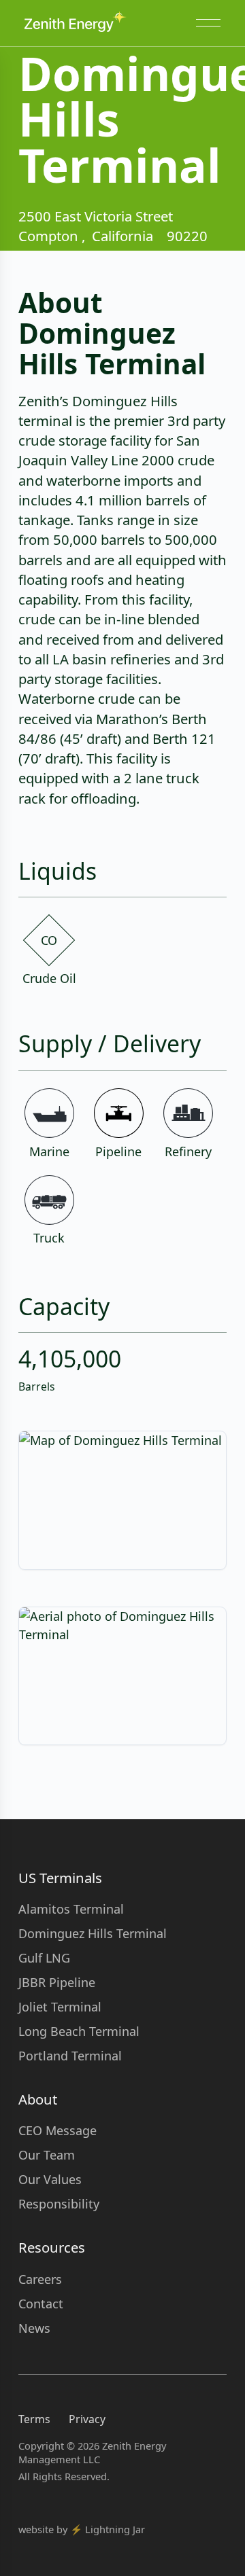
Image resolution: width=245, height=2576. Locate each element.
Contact (41, 2304)
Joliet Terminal (60, 2007)
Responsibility (59, 2204)
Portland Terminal (70, 2056)
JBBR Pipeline (57, 1982)
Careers (40, 2279)
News (34, 2328)
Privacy (87, 2419)
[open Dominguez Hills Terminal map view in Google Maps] (122, 1500)
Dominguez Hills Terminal (93, 1933)
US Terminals (60, 1878)
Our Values (50, 2179)
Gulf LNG (44, 1958)
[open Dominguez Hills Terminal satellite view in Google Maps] (122, 1676)
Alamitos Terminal (71, 1909)
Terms (34, 2419)
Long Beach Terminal (79, 2031)
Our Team (47, 2155)
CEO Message (58, 2130)
